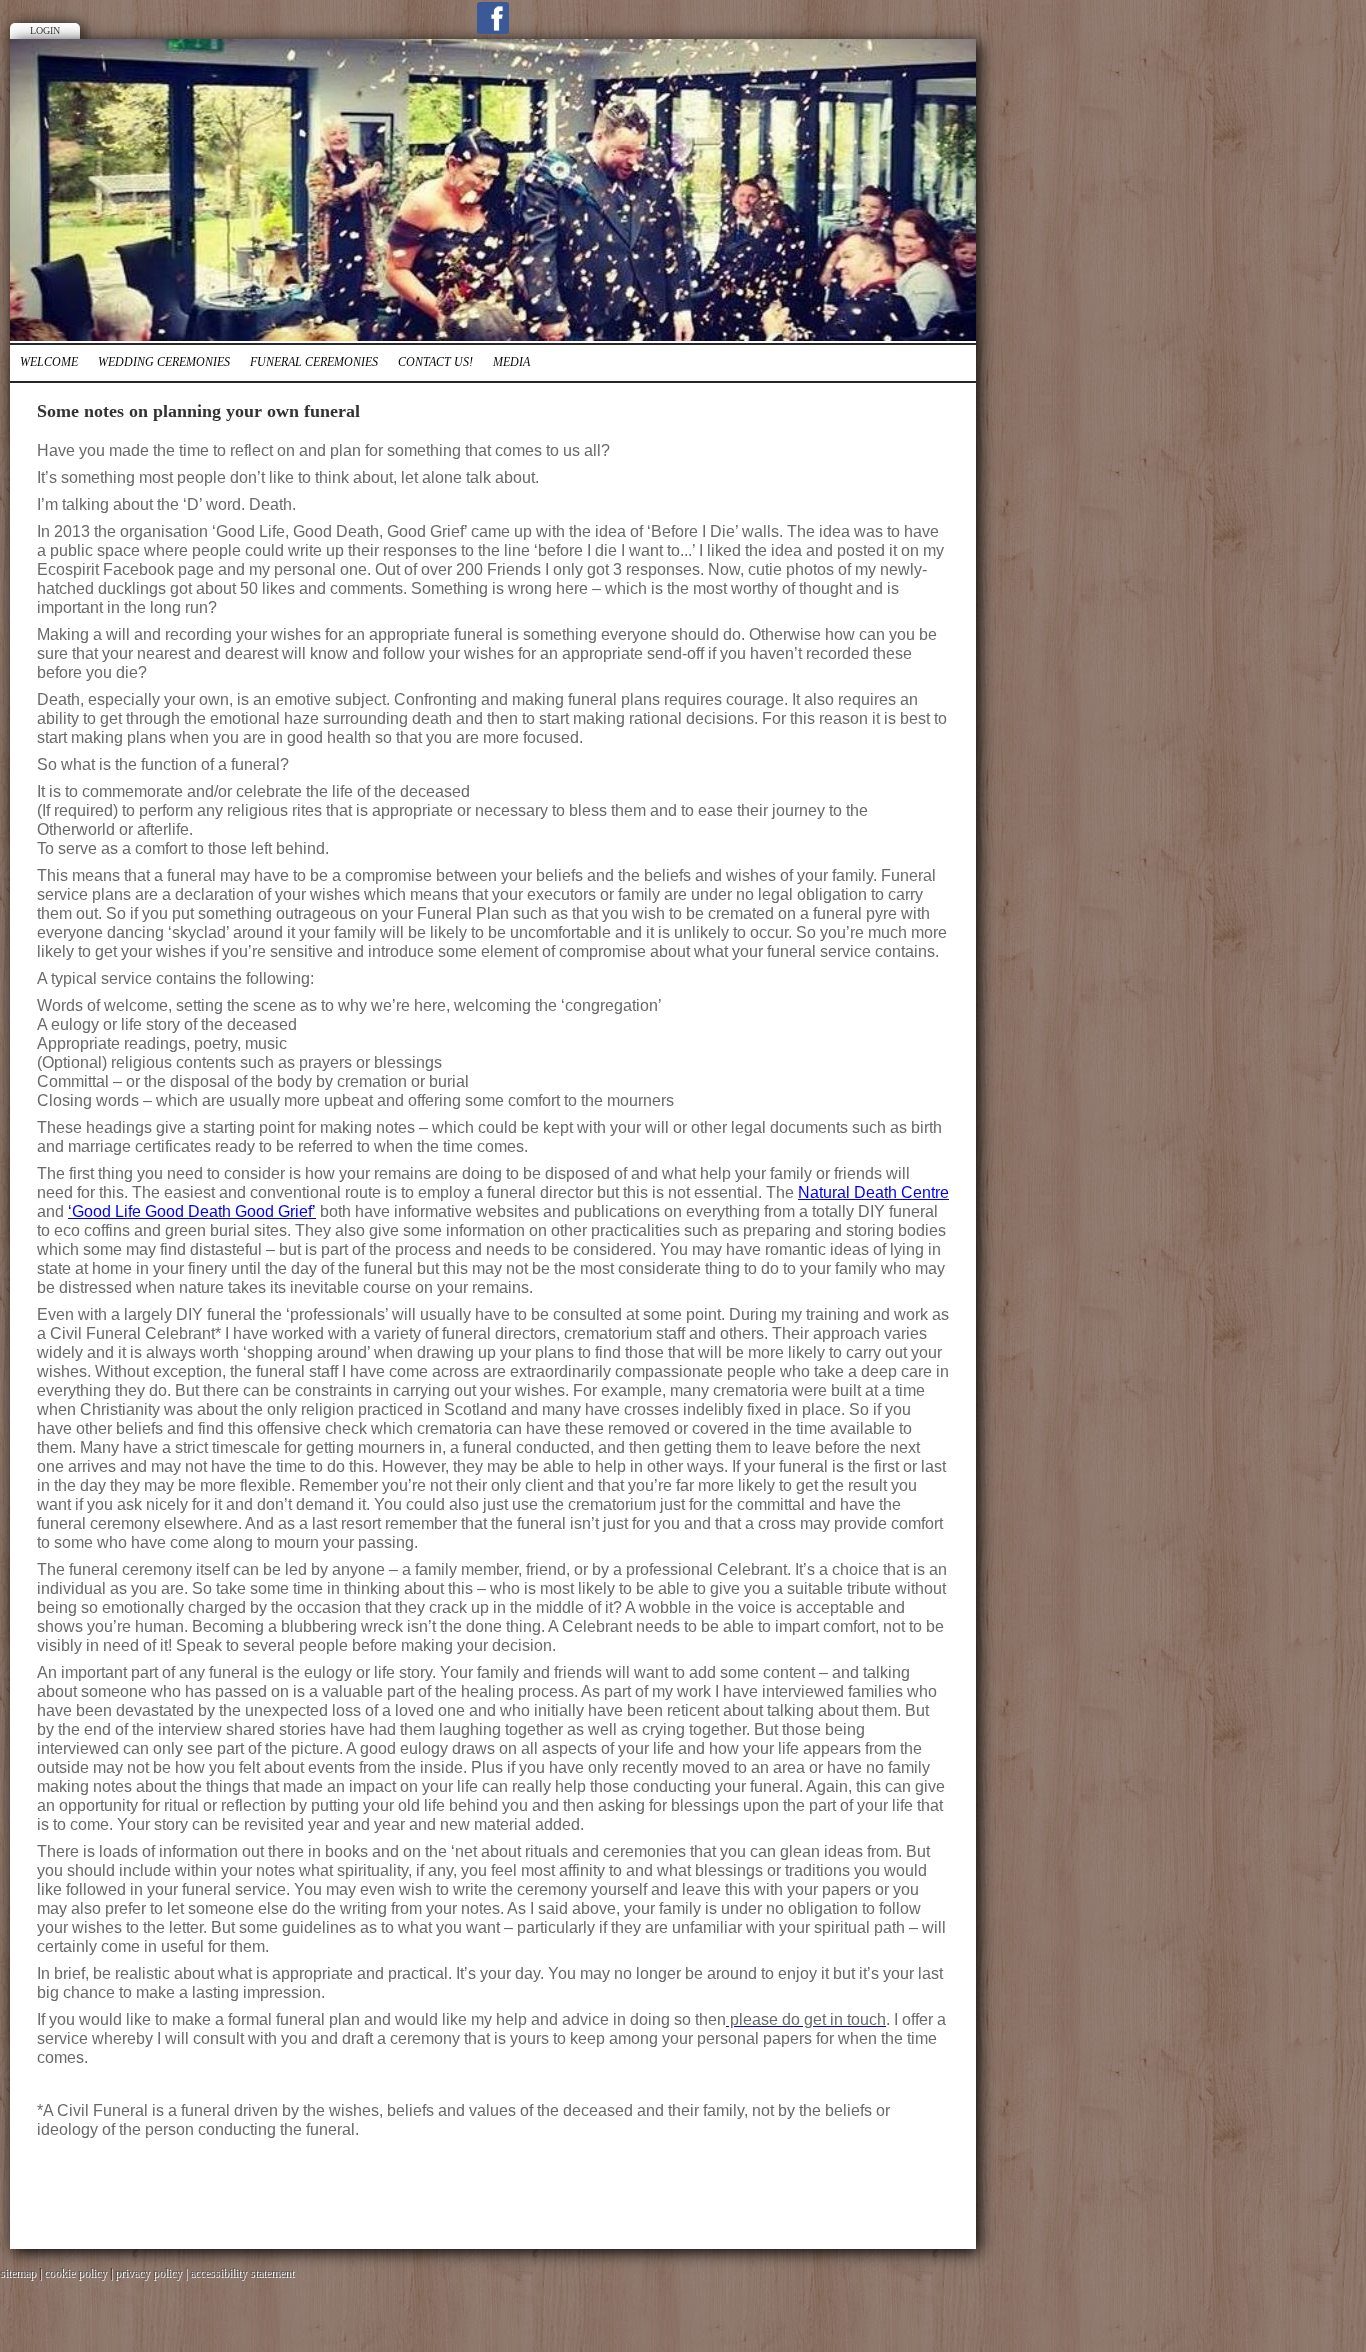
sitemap (18, 2273)
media (511, 362)
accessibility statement (242, 2273)
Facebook (493, 18)
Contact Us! (435, 362)
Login (45, 30)
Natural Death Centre (873, 1192)
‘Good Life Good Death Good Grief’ (192, 1211)
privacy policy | (152, 2273)
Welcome (49, 362)
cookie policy (75, 2273)
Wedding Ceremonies (164, 362)
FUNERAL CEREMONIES (314, 362)
